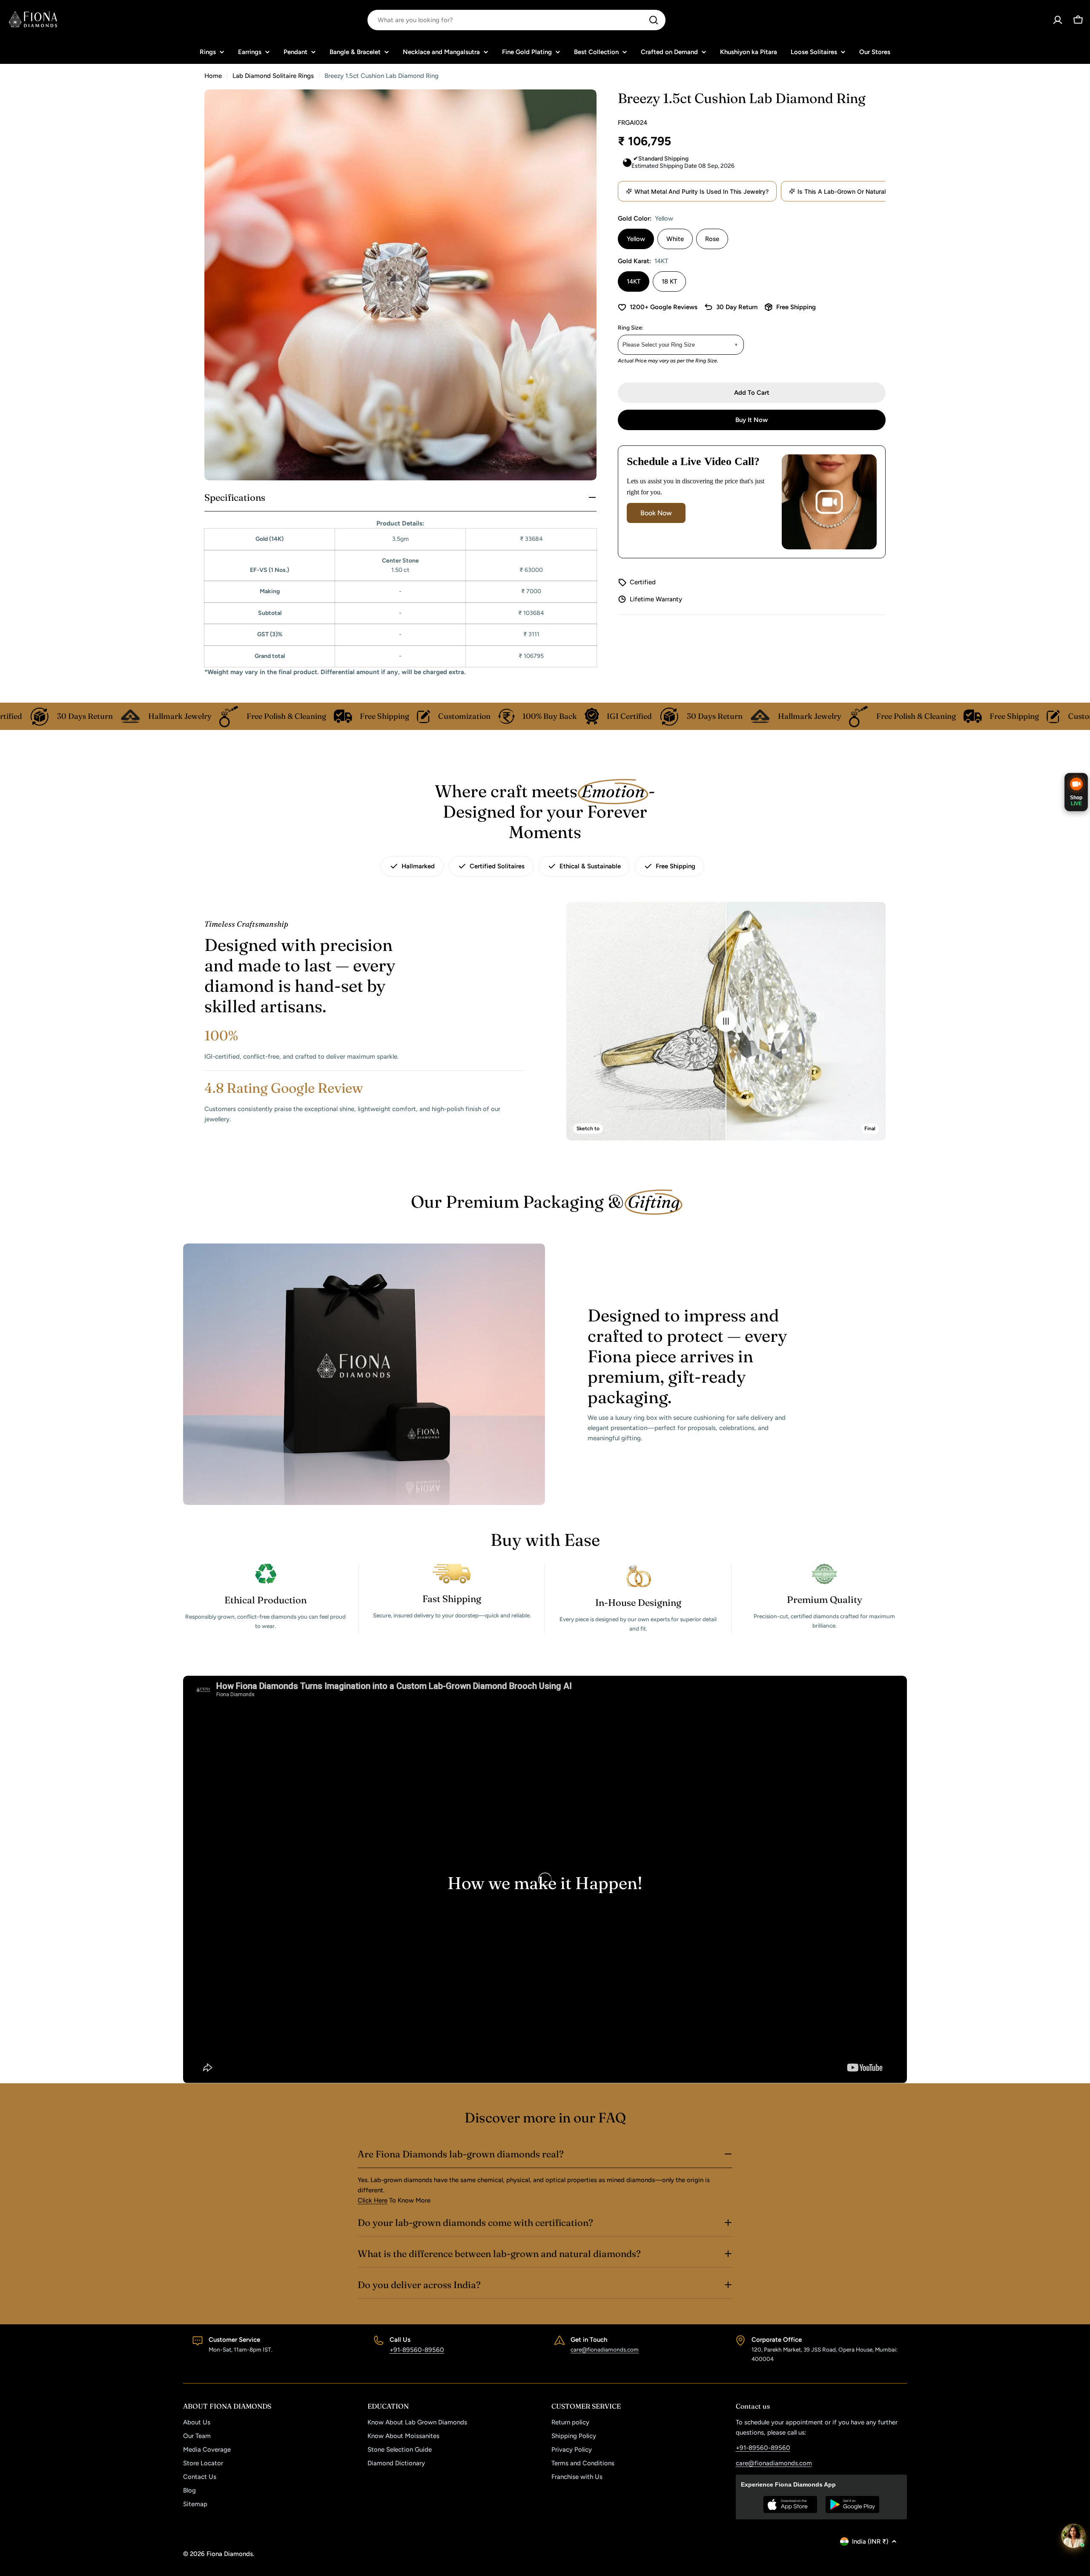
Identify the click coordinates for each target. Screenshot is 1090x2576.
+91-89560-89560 (417, 2350)
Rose (712, 239)
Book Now (656, 513)
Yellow (636, 239)
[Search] (654, 20)
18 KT (669, 281)
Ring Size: (631, 327)
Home (213, 76)
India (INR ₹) (870, 2542)
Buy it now (752, 420)
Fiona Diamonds (230, 2554)
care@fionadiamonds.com (605, 2349)
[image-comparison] (726, 1021)
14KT (634, 281)
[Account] (1058, 20)
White (675, 239)
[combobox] (516, 20)
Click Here (373, 2200)
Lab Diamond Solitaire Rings (273, 76)
